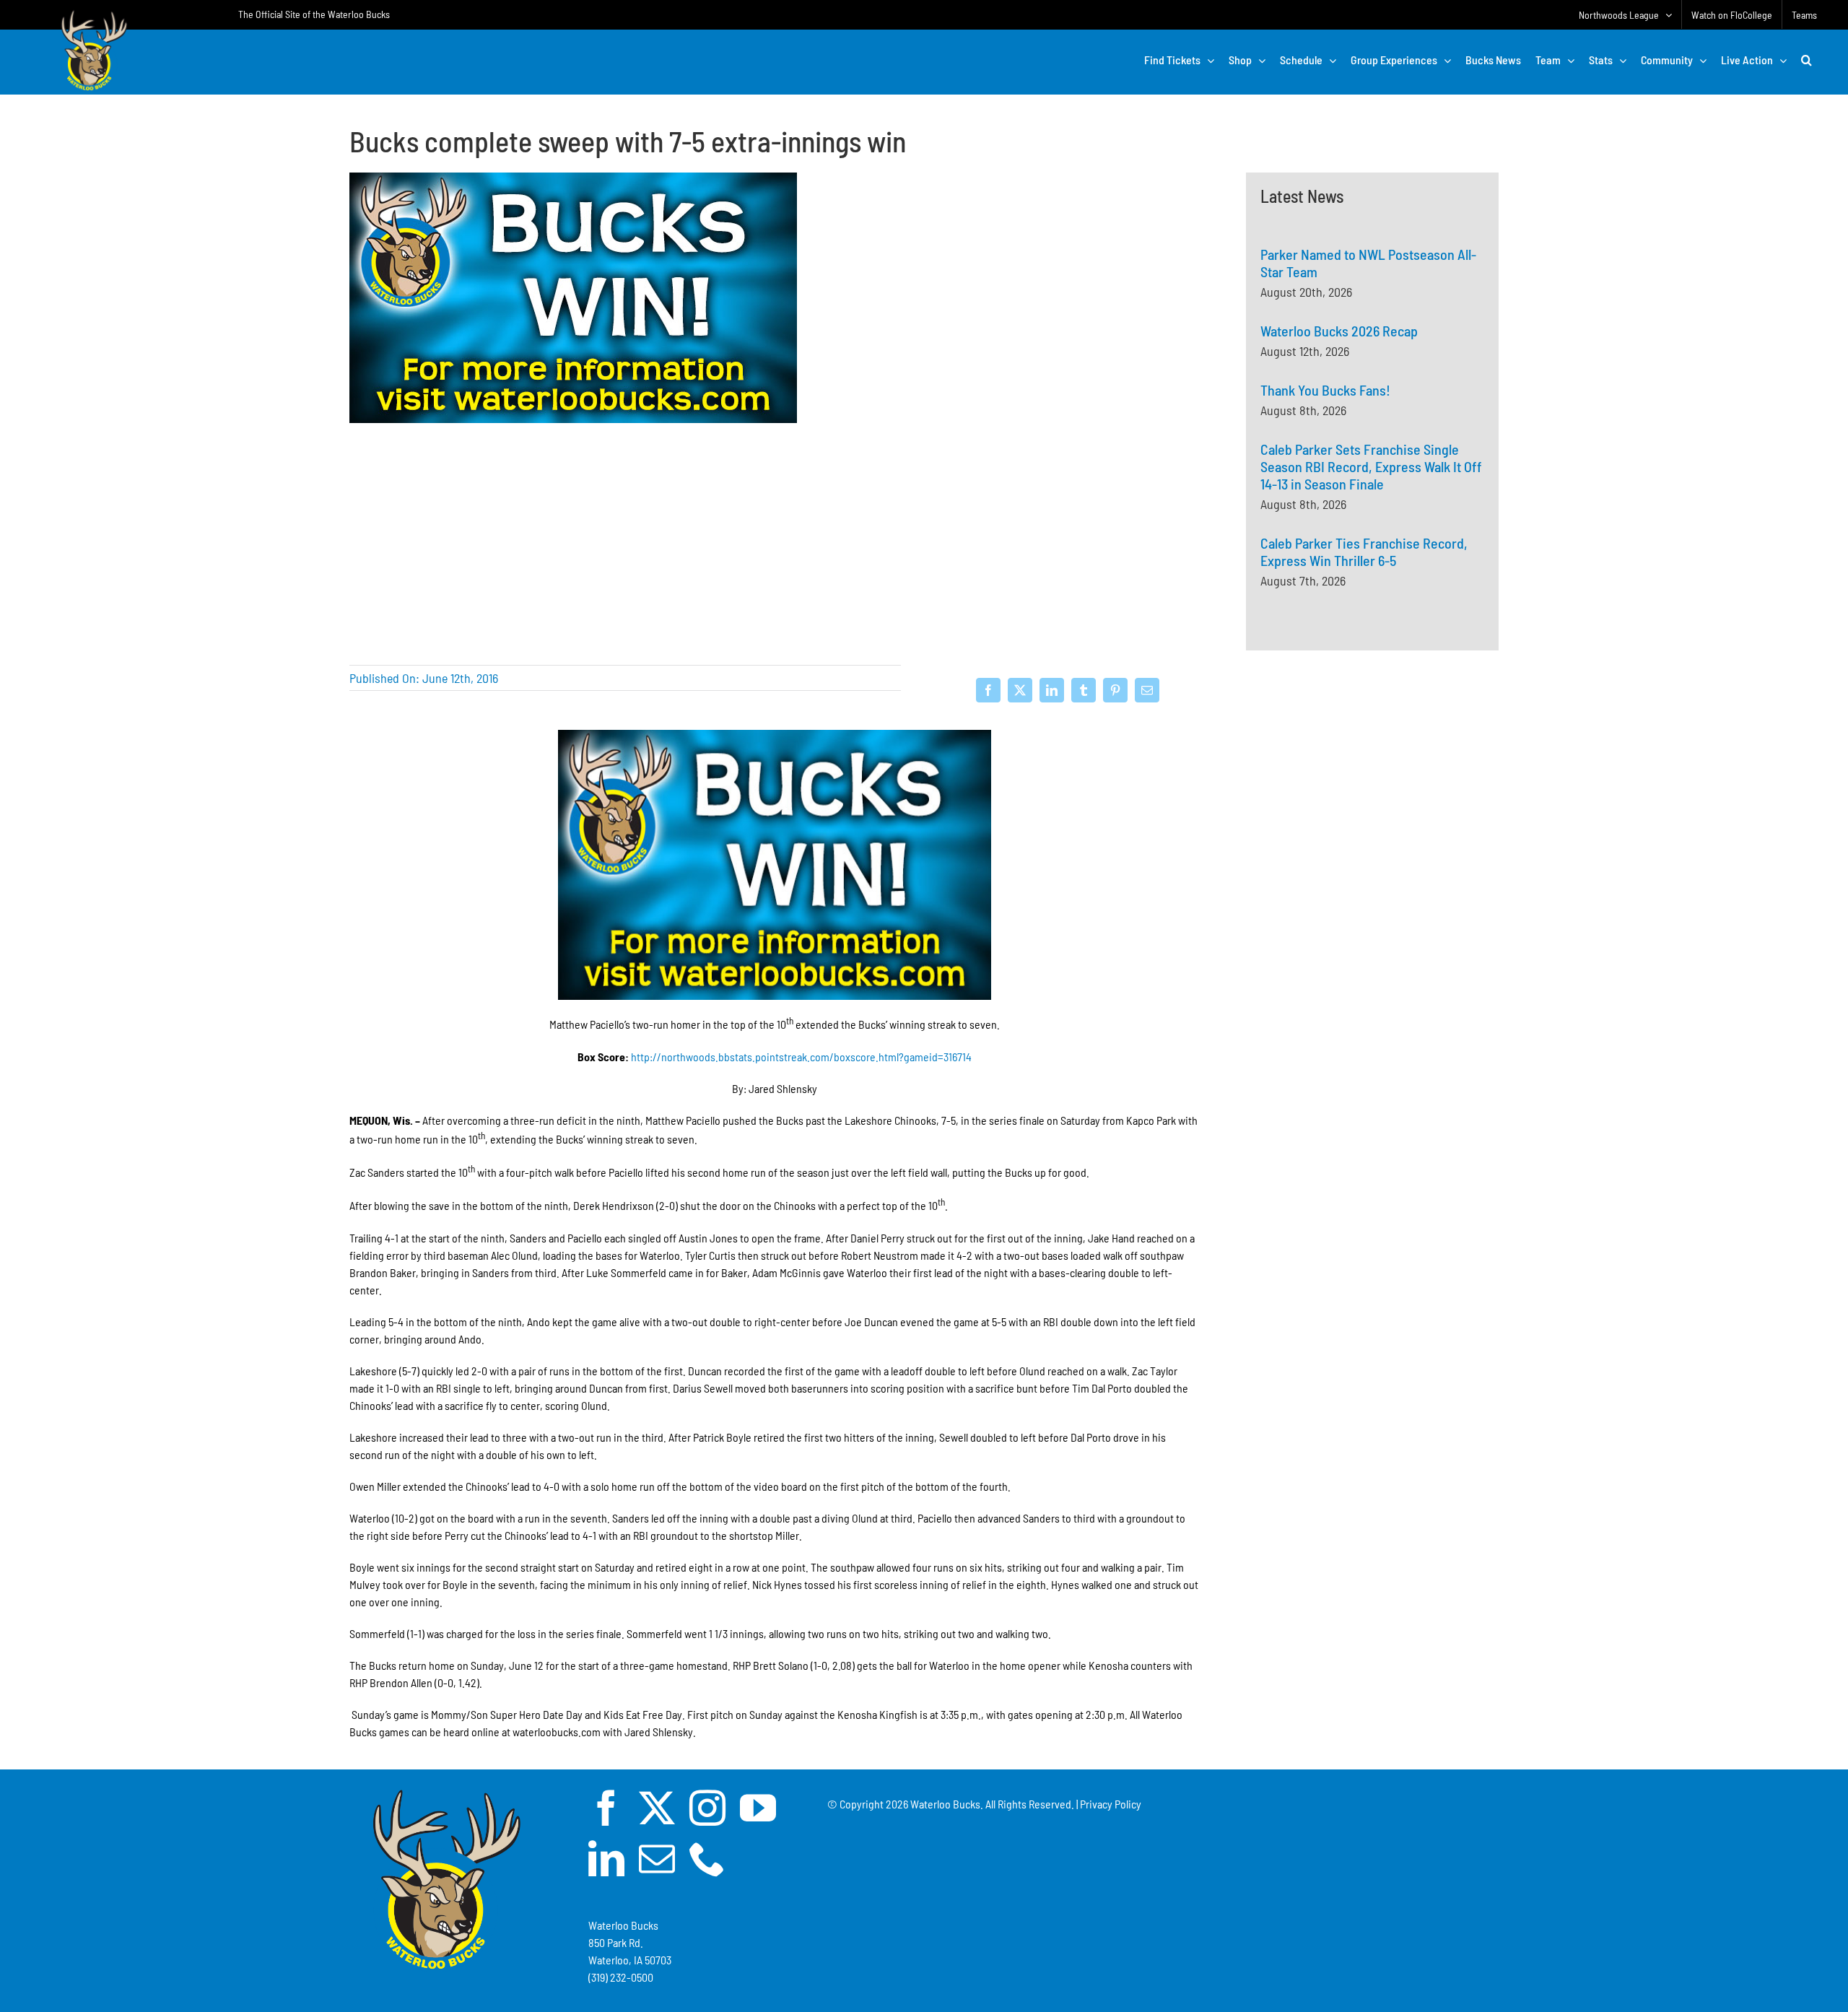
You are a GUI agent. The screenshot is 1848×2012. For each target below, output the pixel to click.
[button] (1806, 60)
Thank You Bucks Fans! (1325, 390)
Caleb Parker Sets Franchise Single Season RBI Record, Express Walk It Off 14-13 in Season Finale (1371, 466)
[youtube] (758, 1808)
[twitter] (657, 1808)
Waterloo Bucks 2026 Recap (1339, 331)
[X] (1020, 690)
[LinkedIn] (1052, 690)
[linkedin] (606, 1858)
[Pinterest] (1115, 690)
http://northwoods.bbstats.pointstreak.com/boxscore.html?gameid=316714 (801, 1057)
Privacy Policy (1111, 1804)
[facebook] (606, 1808)
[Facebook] (988, 690)
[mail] (657, 1858)
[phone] (707, 1858)
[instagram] (707, 1808)
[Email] (1147, 690)
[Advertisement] (1372, 820)
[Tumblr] (1084, 690)
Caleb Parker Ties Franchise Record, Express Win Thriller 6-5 (1364, 552)
